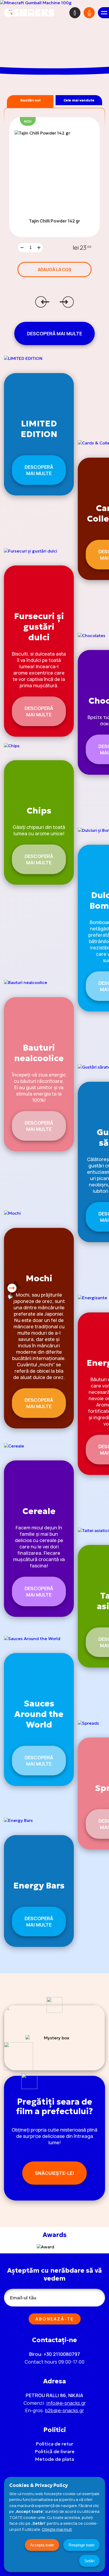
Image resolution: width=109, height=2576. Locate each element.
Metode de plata (54, 2459)
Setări (89, 2561)
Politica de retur (54, 2444)
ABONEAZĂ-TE (55, 2319)
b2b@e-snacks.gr (64, 2410)
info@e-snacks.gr (66, 2403)
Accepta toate (42, 2545)
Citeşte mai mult (57, 2529)
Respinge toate (81, 2545)
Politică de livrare (55, 2451)
